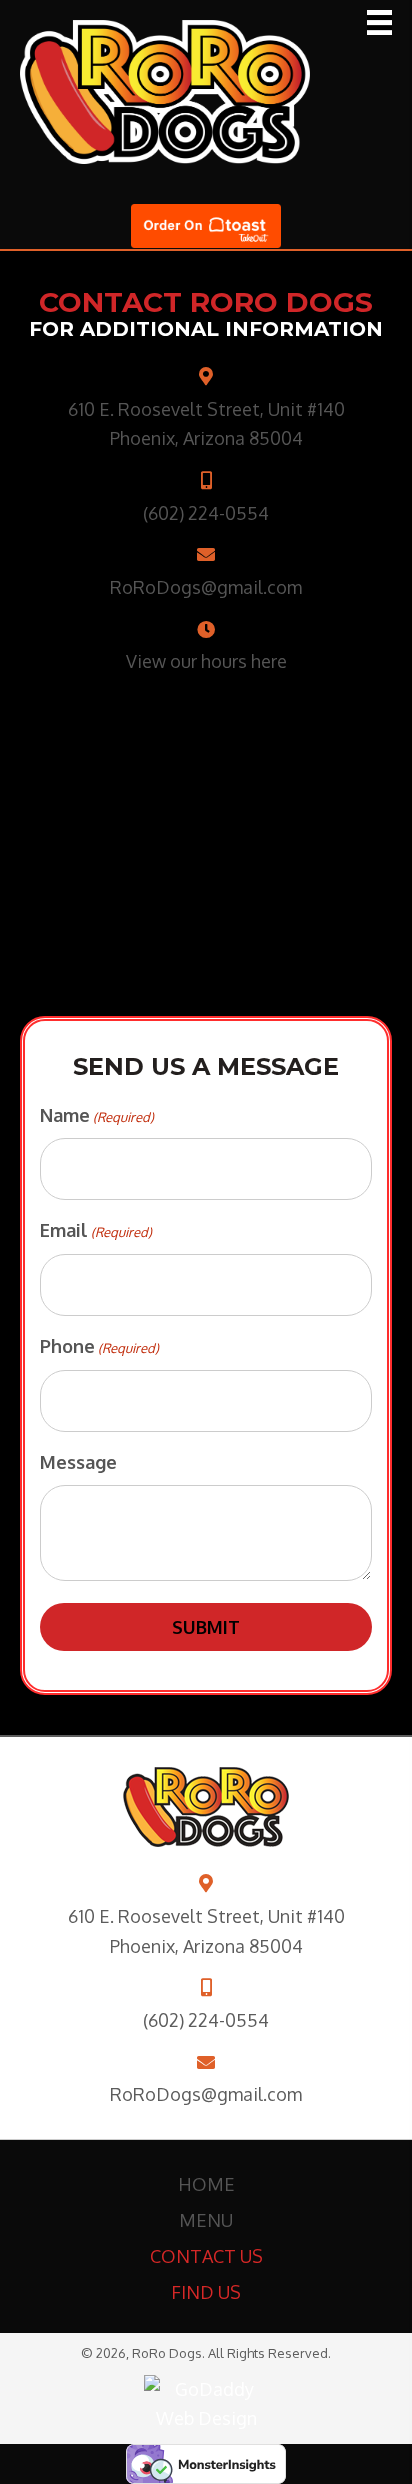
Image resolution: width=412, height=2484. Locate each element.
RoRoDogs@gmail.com (206, 587)
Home (206, 2184)
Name (97, 1115)
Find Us (206, 2292)
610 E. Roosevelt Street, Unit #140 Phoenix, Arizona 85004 (206, 1931)
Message (78, 1462)
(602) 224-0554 (206, 513)
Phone (99, 1346)
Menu (206, 2220)
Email (96, 1230)
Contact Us (206, 2256)
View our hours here (206, 661)
